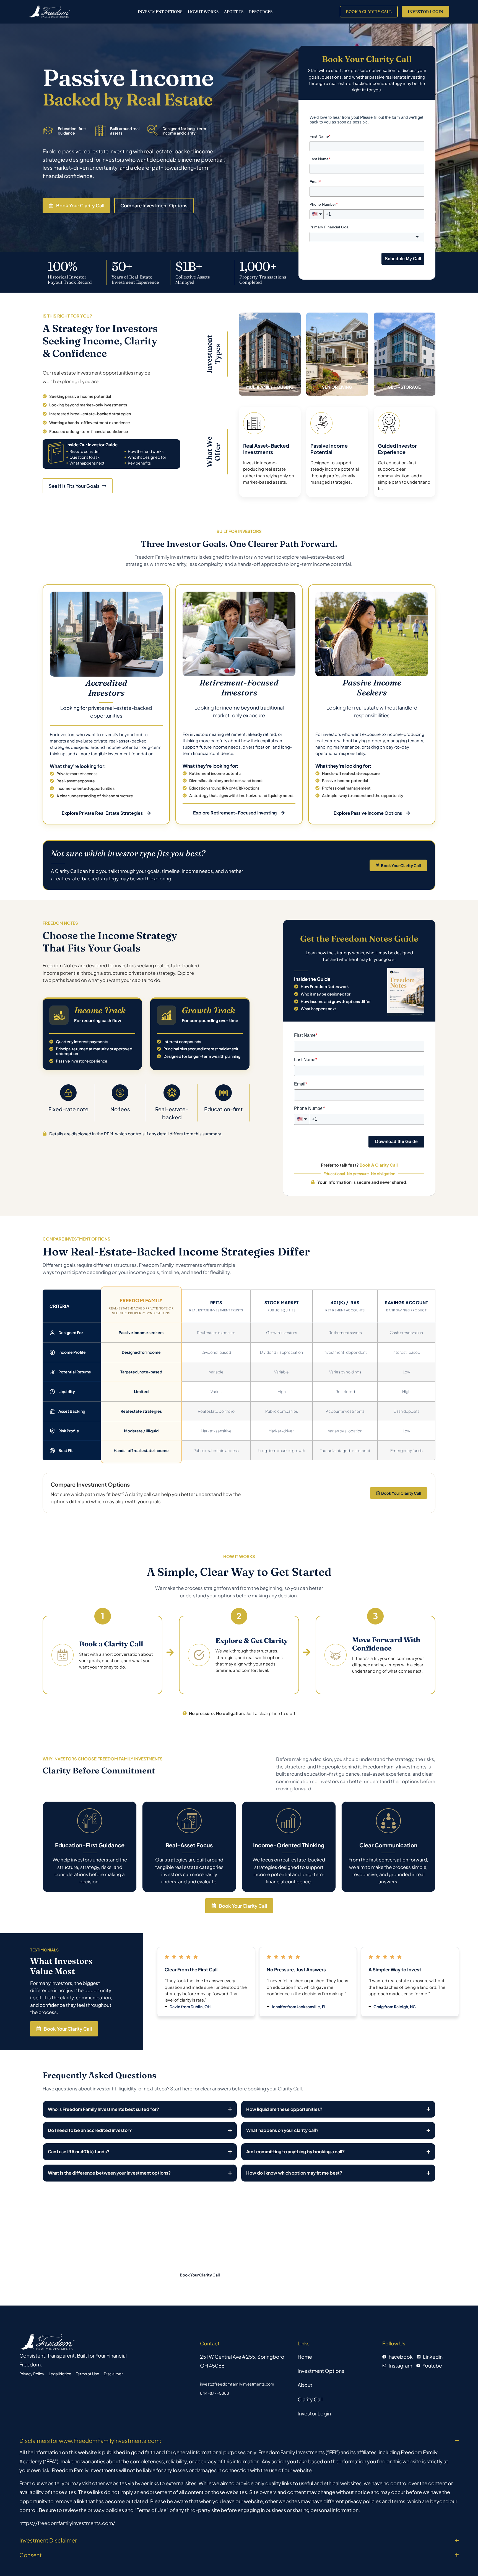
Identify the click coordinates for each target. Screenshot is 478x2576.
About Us (234, 12)
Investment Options (160, 12)
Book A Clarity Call (379, 1165)
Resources (261, 12)
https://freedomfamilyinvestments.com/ (67, 2523)
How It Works (203, 12)
